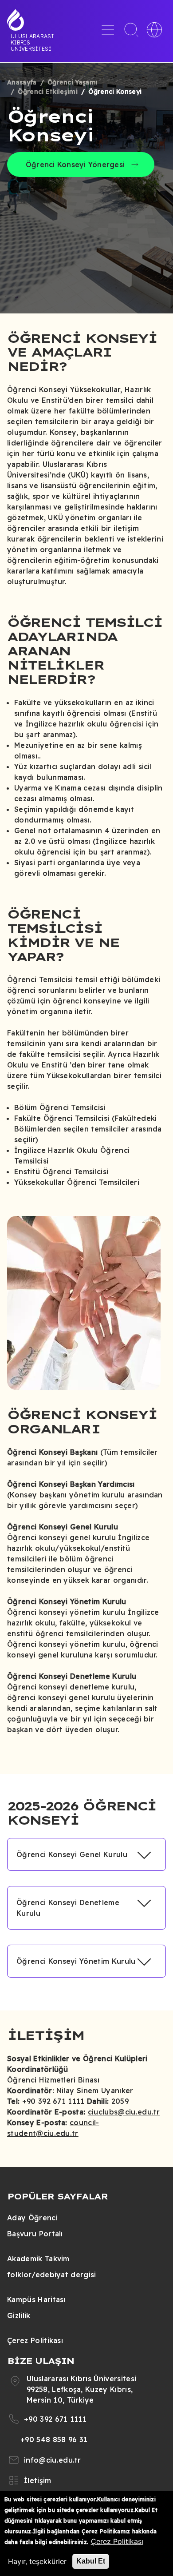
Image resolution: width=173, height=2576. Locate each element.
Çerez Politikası (35, 2340)
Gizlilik (19, 2315)
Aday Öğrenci (32, 2218)
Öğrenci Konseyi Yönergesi (75, 165)
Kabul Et (91, 2561)
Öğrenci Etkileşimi (48, 92)
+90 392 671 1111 (55, 2419)
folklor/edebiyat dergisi (52, 2275)
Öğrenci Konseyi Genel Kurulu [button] (72, 1854)
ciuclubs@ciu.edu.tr (124, 2112)
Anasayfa (22, 82)
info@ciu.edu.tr (53, 2460)
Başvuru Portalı (35, 2234)
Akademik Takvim (38, 2259)
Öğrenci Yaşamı (73, 82)
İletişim (38, 2480)
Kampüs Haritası (36, 2299)
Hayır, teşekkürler (37, 2561)
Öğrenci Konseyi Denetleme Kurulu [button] (68, 1908)
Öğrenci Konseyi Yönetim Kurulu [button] (76, 1961)
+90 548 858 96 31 (54, 2440)
